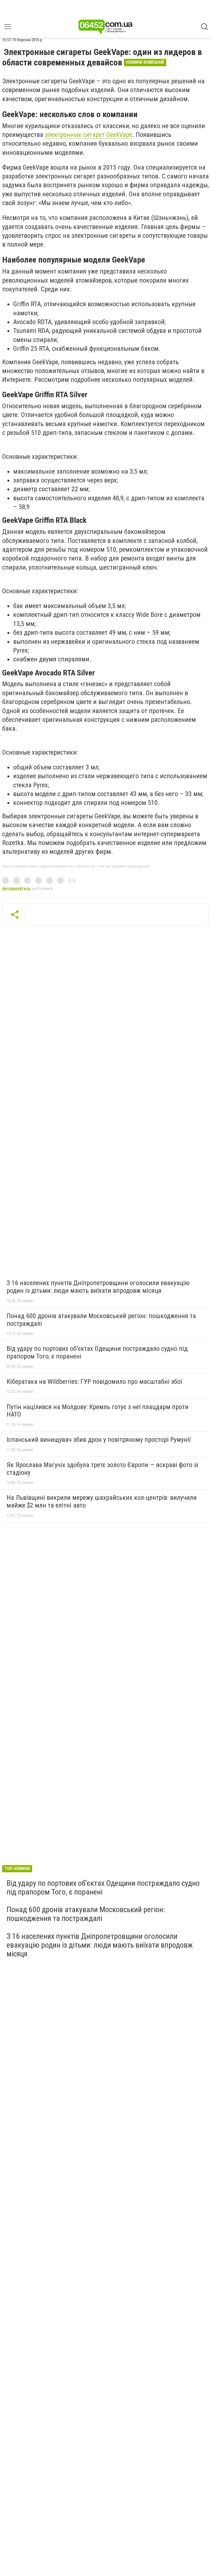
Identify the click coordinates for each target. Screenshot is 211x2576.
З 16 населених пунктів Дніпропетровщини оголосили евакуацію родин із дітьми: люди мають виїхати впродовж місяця (98, 1287)
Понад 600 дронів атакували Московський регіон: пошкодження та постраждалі (101, 1320)
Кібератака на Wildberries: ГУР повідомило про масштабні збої (94, 1382)
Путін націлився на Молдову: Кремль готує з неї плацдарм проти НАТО (98, 1411)
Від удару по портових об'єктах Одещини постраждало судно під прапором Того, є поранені (97, 1352)
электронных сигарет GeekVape (88, 135)
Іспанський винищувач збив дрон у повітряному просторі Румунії (98, 1440)
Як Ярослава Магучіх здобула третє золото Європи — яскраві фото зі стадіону (102, 1469)
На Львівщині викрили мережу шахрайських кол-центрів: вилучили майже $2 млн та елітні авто (102, 1501)
